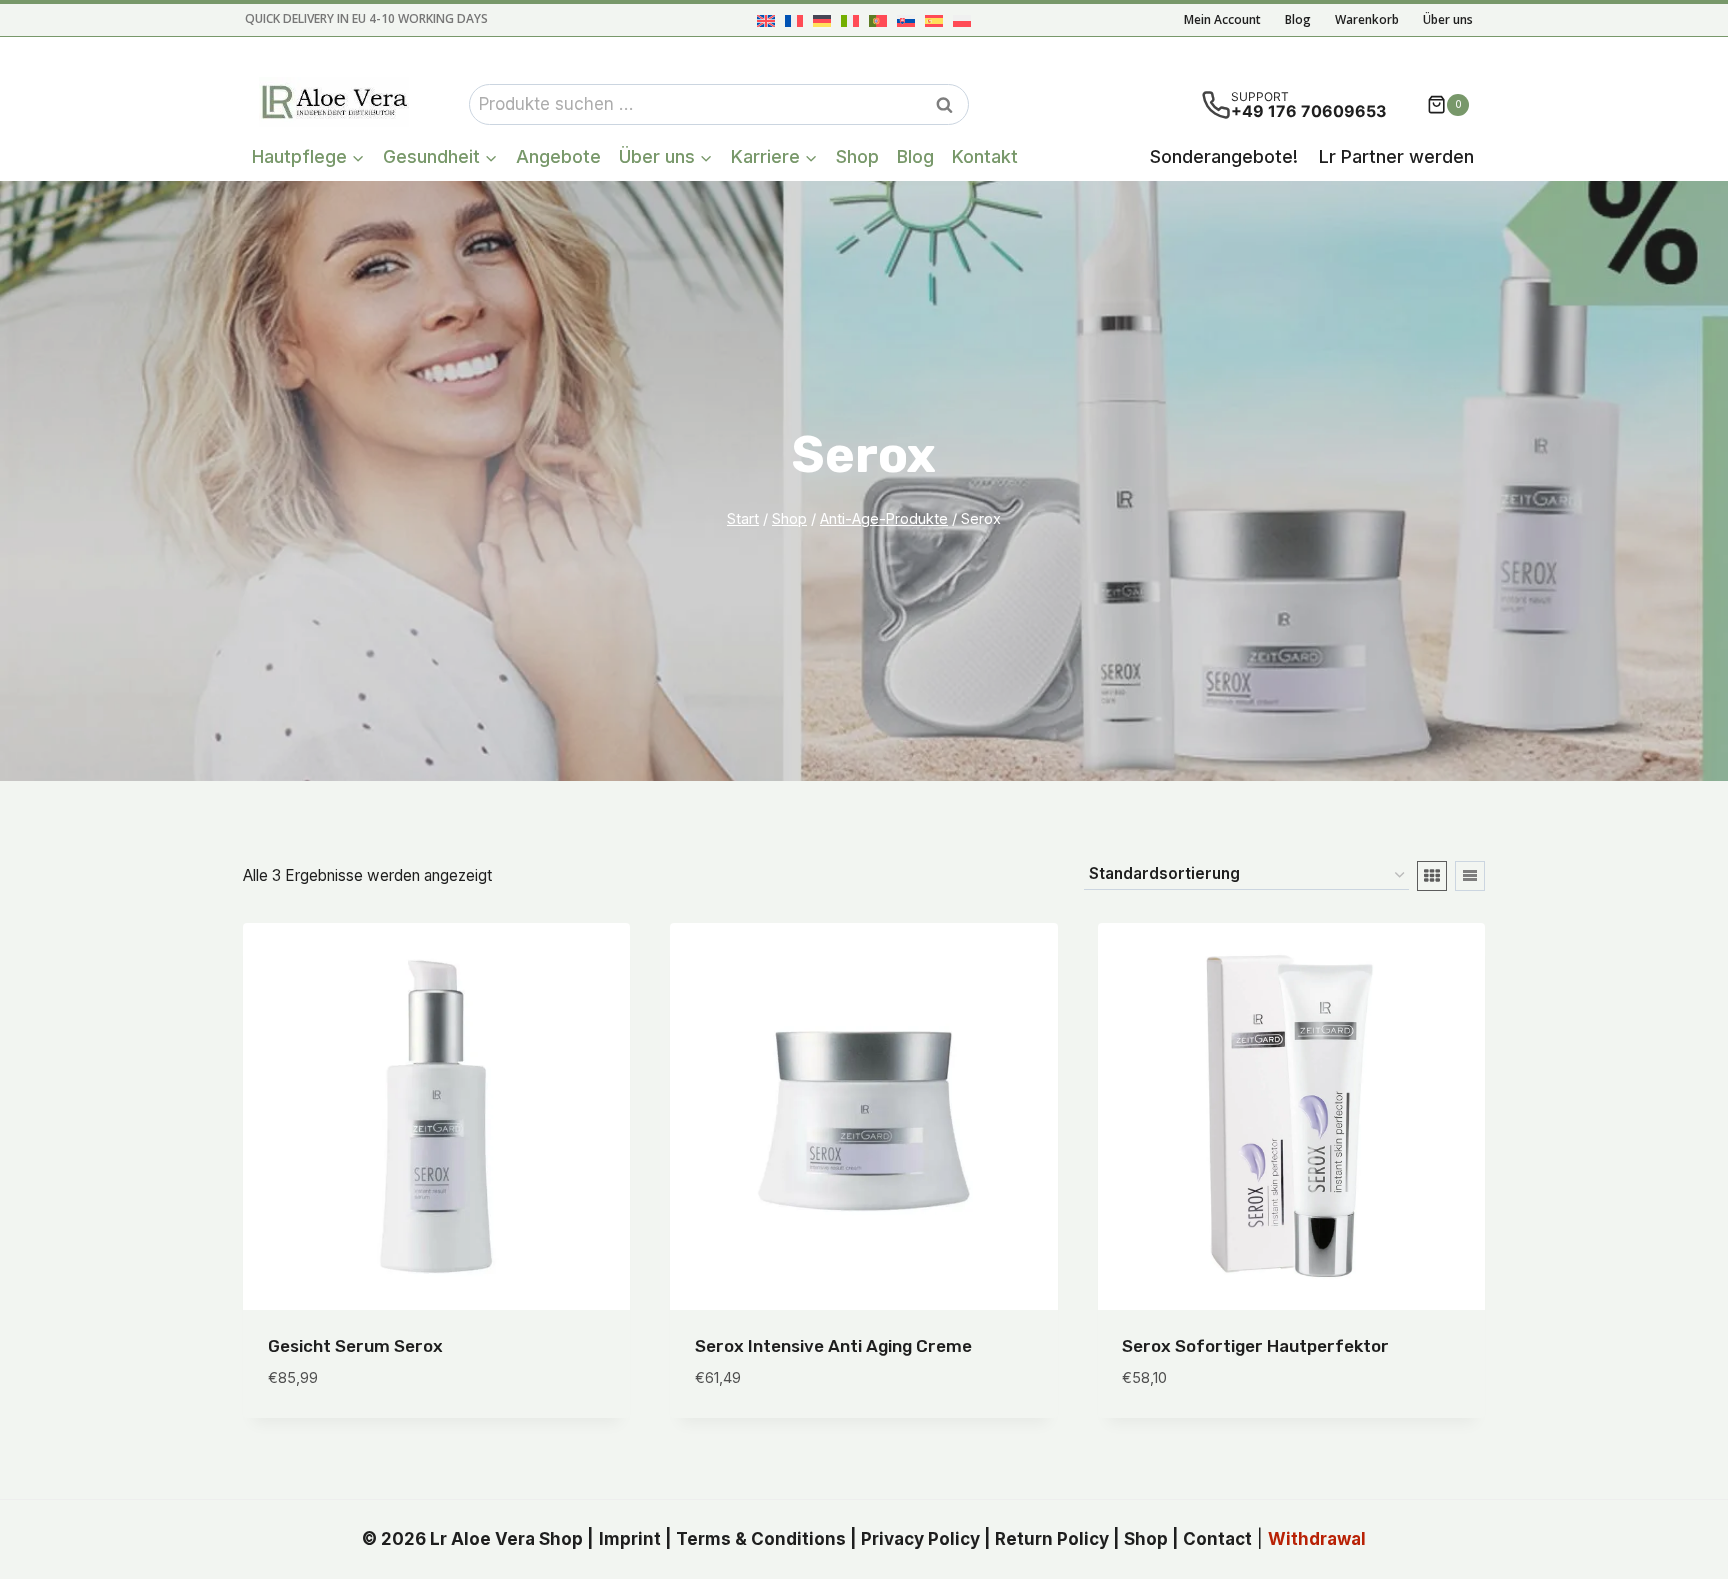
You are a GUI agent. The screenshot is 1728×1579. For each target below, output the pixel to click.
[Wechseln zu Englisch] (766, 20)
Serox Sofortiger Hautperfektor (1255, 1346)
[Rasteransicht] (1432, 876)
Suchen (950, 105)
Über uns (1448, 19)
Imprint (630, 1539)
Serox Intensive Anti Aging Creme (833, 1346)
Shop (857, 156)
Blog (1298, 19)
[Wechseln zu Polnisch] (962, 20)
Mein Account (1222, 19)
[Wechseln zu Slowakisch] (906, 20)
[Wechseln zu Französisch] (794, 20)
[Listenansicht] (1470, 876)
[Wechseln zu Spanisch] (934, 20)
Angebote (558, 156)
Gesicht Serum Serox (355, 1346)
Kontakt (985, 156)
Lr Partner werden (1396, 156)
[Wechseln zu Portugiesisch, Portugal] (878, 20)
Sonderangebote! (1224, 156)
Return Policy (1052, 1539)
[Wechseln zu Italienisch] (850, 20)
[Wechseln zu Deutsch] (822, 20)
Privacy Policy (920, 1539)
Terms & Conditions (761, 1539)
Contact (1217, 1539)
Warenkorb (1367, 19)
